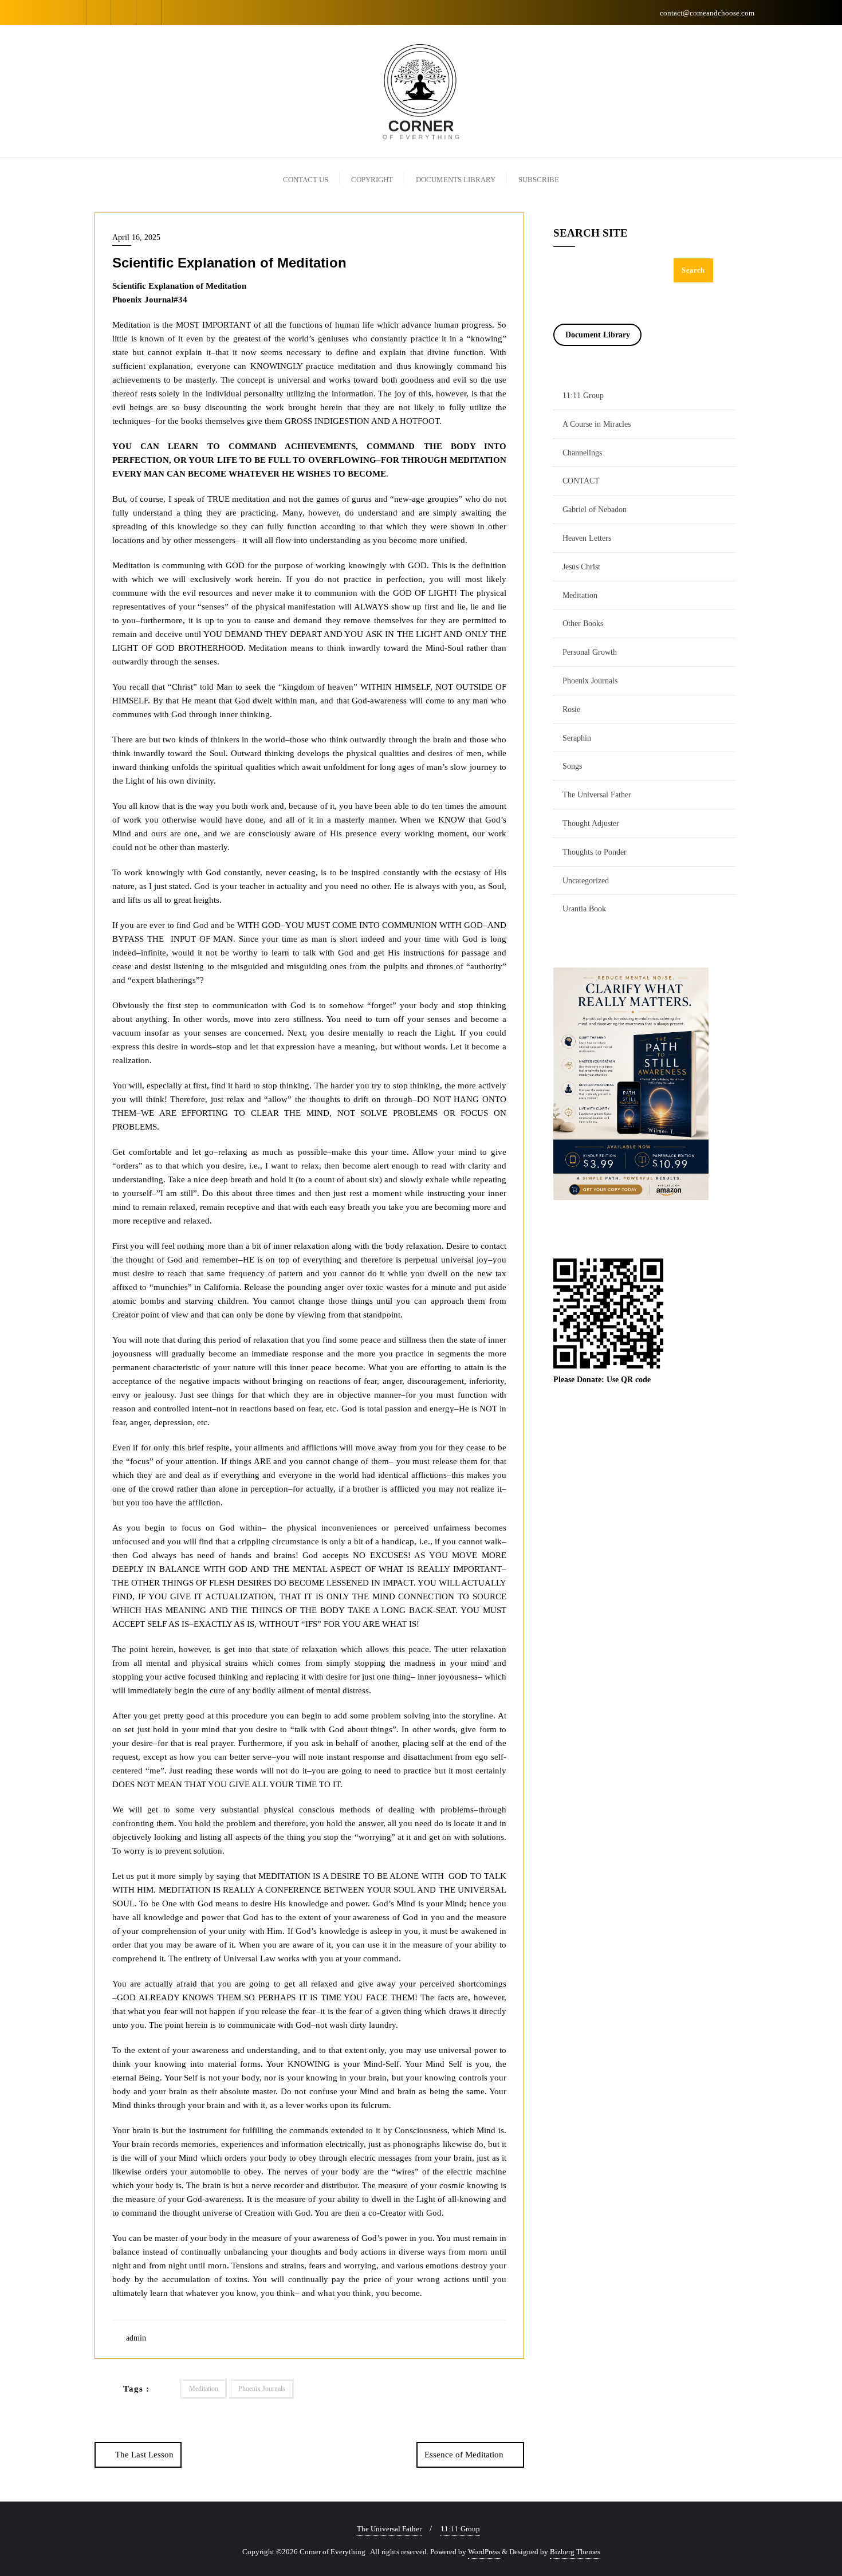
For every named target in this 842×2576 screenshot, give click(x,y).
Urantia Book (584, 909)
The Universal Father (597, 795)
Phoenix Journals (262, 2389)
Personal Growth (590, 652)
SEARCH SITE (591, 233)
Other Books (583, 624)
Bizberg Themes (575, 2552)
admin (135, 2338)
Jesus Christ (581, 567)
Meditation (204, 2389)
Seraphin (577, 738)
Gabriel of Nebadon (595, 510)
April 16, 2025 (136, 237)
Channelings (582, 453)
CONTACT (581, 481)
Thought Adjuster (591, 823)
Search (693, 270)
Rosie (571, 709)
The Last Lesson (144, 2455)
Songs (572, 766)
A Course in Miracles (597, 424)
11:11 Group (583, 396)
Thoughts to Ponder (595, 852)
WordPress (484, 2552)
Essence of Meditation (464, 2455)
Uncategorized (586, 881)
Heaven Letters (587, 538)
